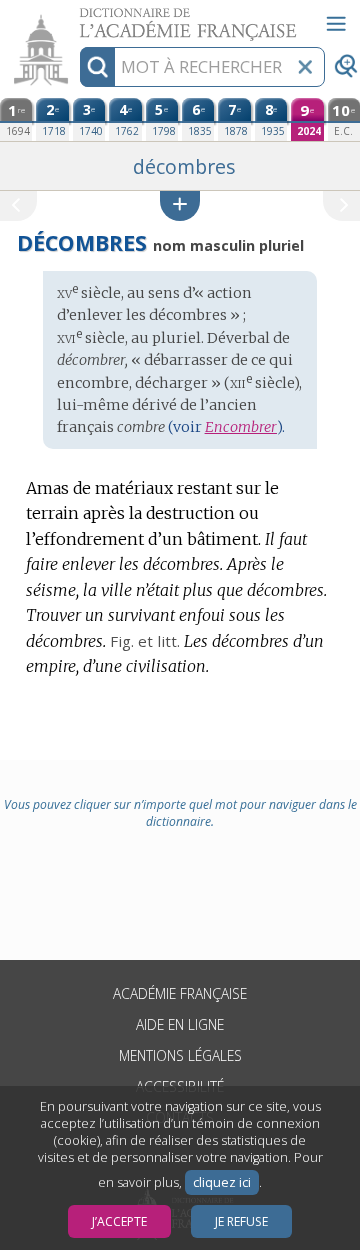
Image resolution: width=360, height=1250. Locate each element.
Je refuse (241, 1221)
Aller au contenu (77, 17)
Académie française (180, 993)
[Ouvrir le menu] (336, 24)
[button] (180, 205)
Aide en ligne (180, 1024)
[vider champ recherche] (305, 67)
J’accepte (119, 1221)
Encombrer (241, 427)
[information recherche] (97, 67)
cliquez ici (222, 1182)
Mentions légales (180, 1055)
